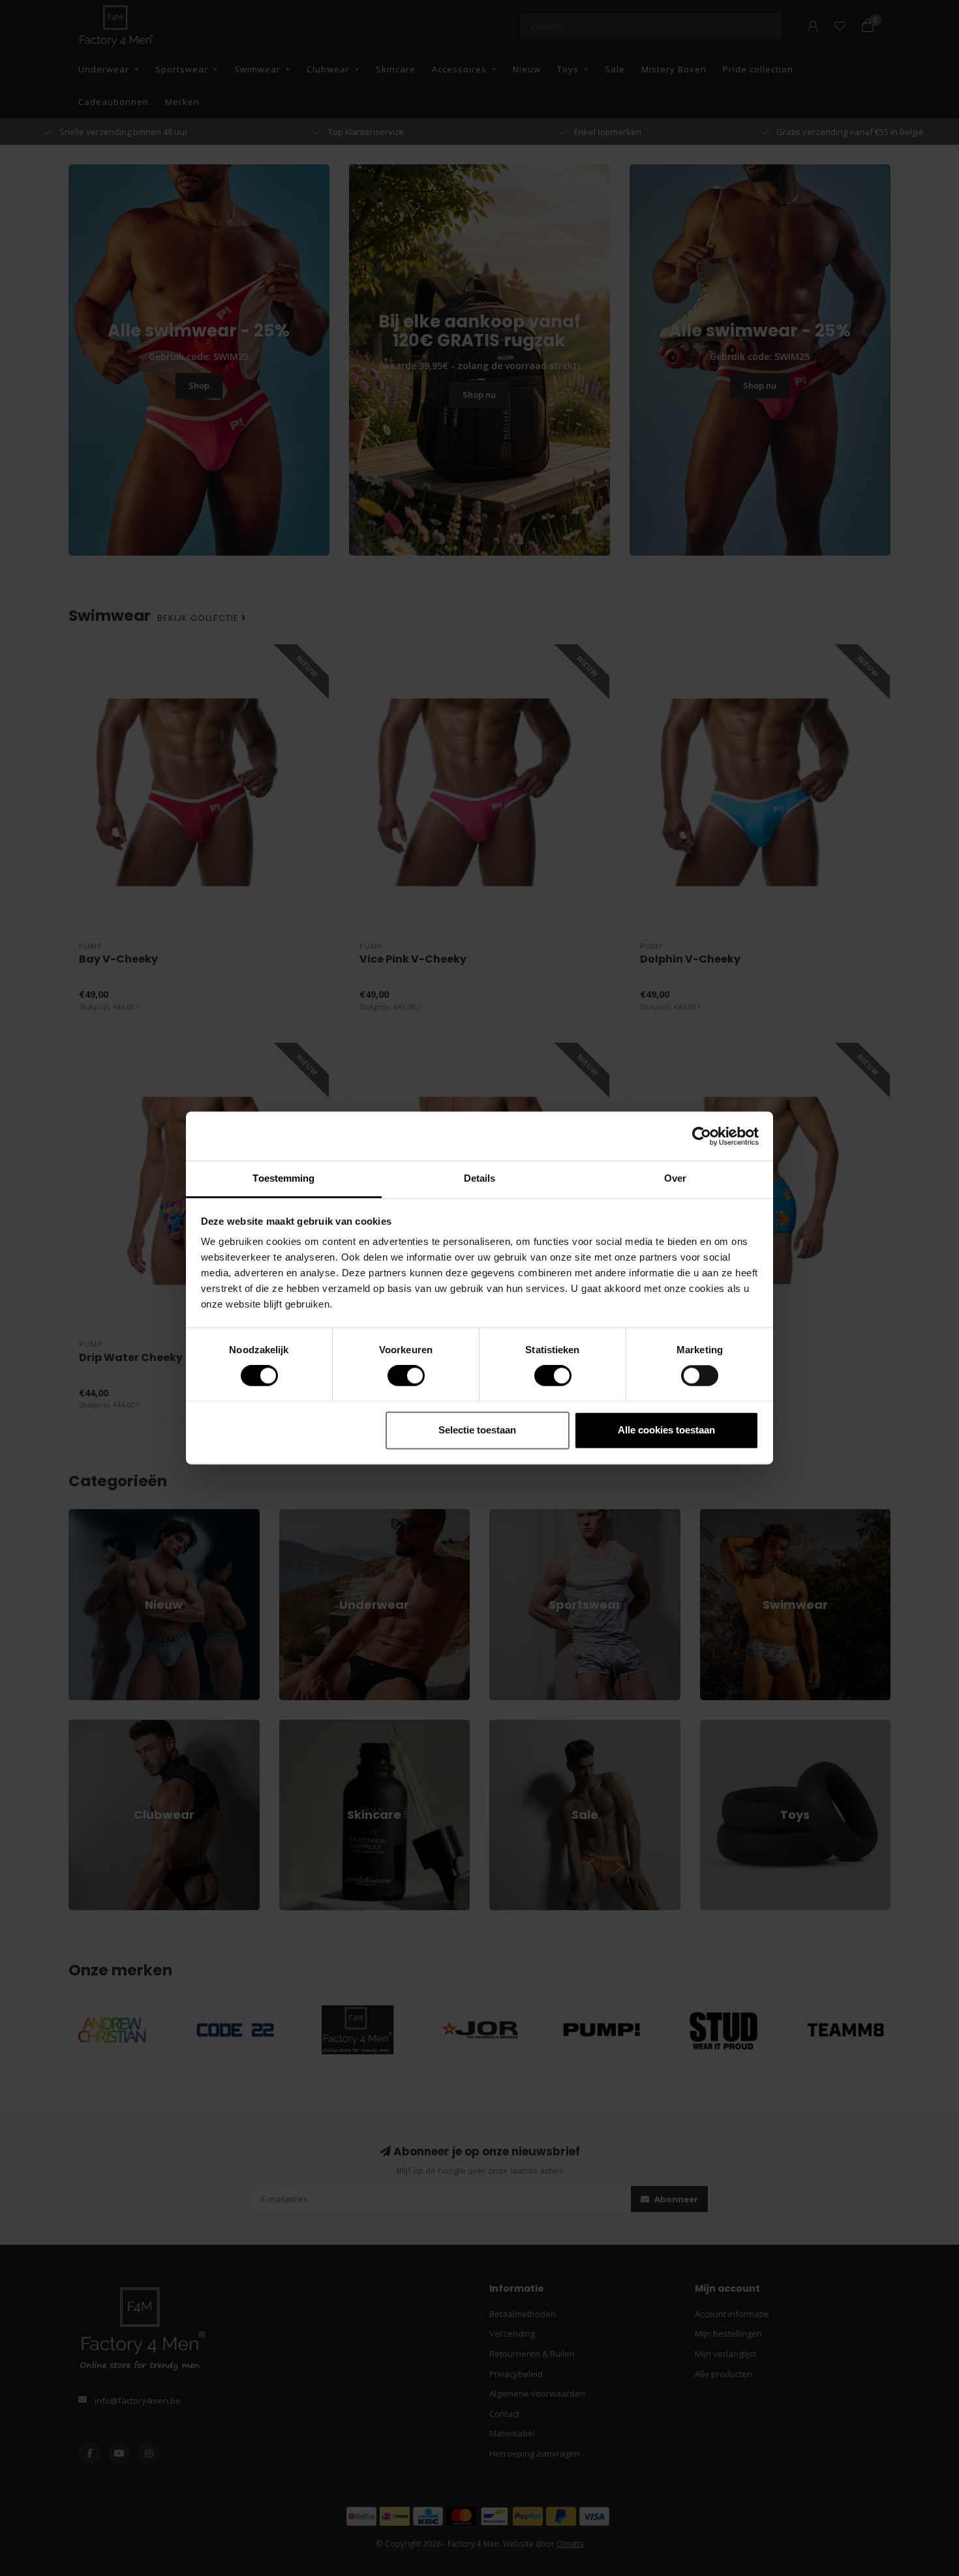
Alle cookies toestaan (666, 1430)
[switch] (396, 1376)
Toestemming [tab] (283, 1178)
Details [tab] (480, 1178)
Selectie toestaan (477, 1430)
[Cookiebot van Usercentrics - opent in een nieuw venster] (702, 1136)
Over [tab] (675, 1178)
